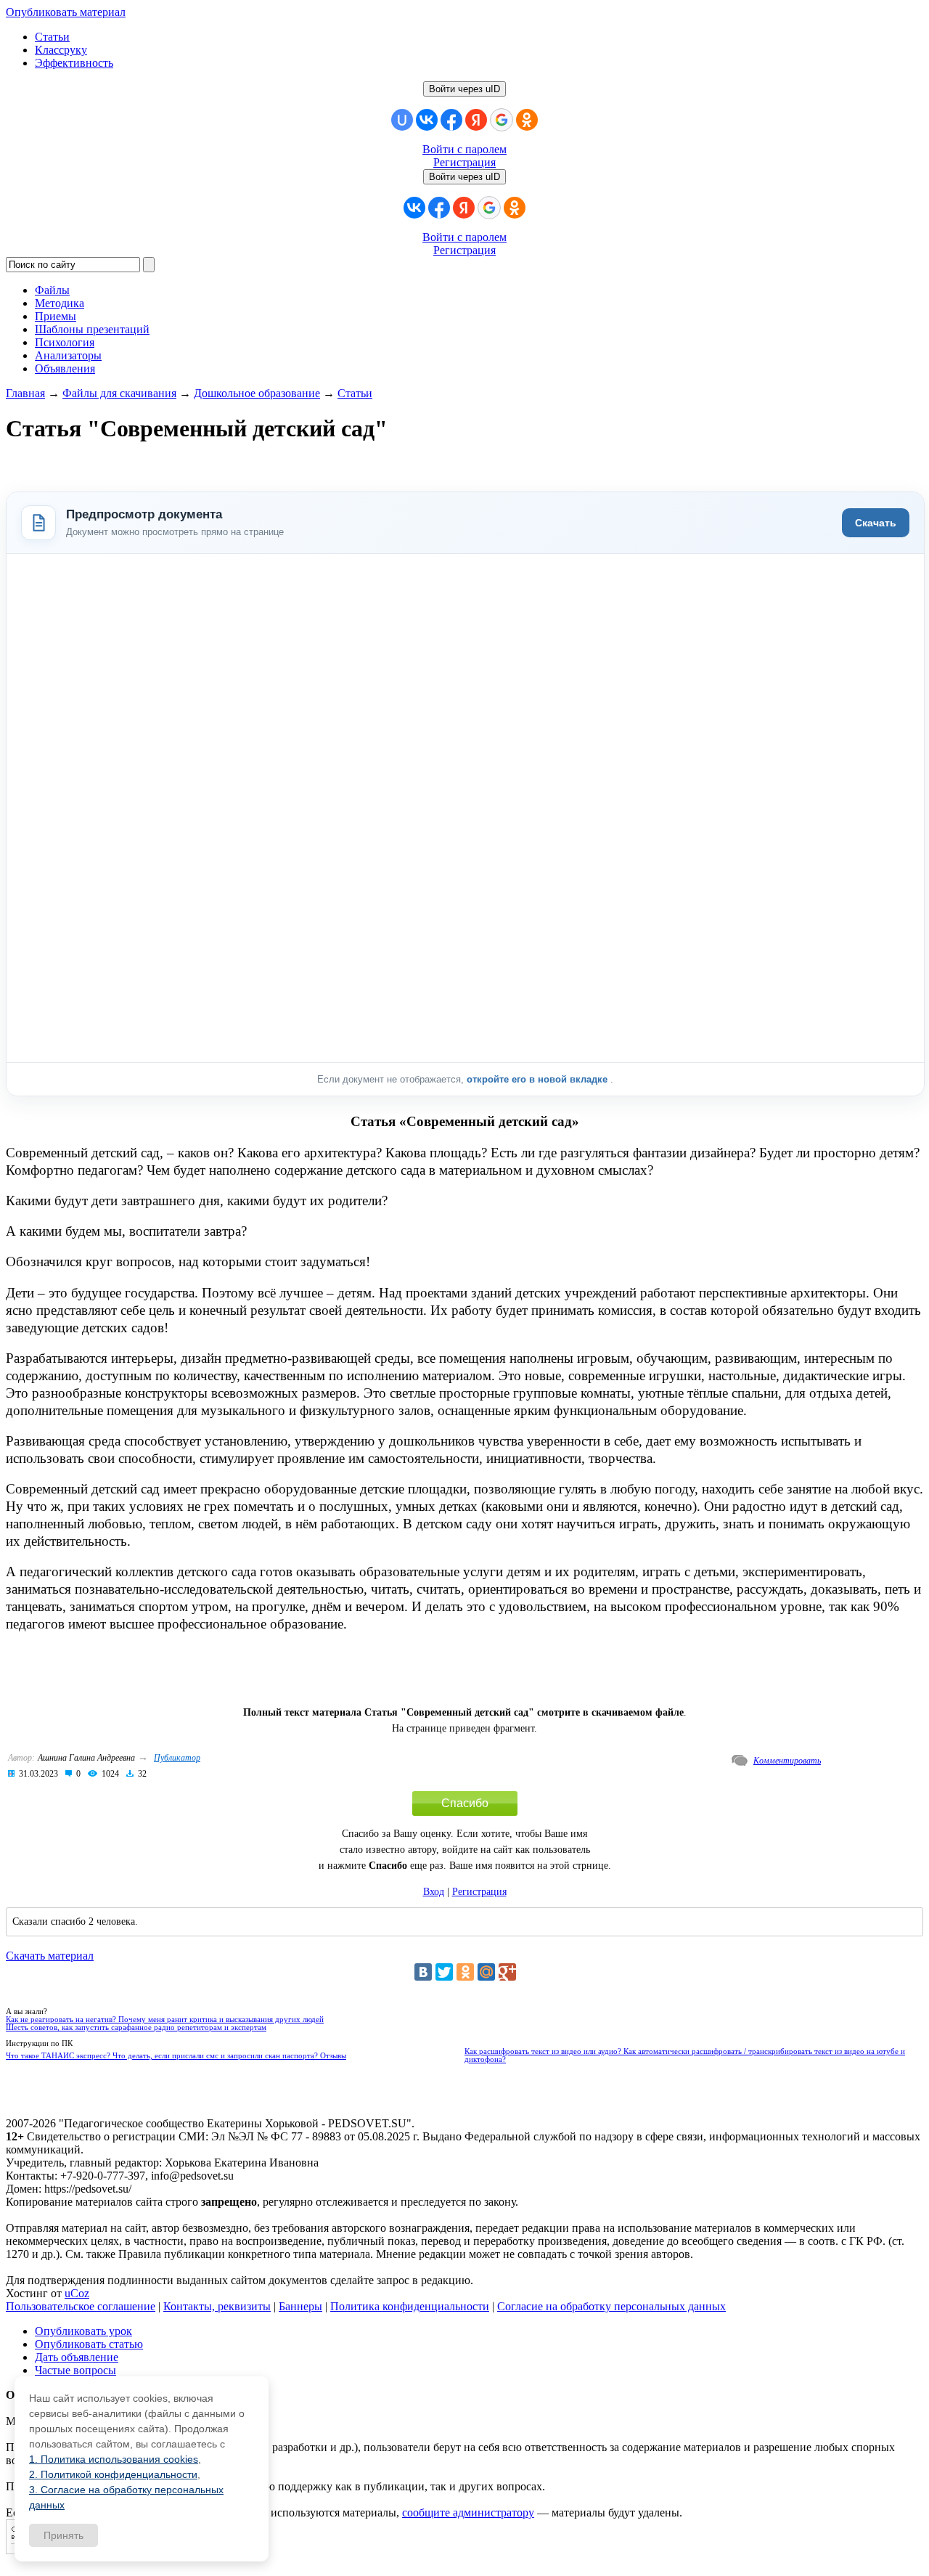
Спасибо (465, 1803)
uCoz (77, 2293)
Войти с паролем (464, 149)
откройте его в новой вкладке (539, 1079)
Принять (64, 2535)
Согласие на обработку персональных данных (611, 2306)
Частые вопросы (75, 2370)
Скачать (876, 523)
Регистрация (464, 162)
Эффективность (74, 63)
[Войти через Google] (502, 120)
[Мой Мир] (486, 1972)
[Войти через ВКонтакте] (427, 120)
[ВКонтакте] (423, 1972)
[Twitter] (444, 1972)
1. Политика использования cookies (114, 2459)
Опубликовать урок (83, 2331)
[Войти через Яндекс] (476, 120)
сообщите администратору (468, 2512)
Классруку (61, 50)
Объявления (65, 368)
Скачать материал (50, 1956)
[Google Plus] (507, 1972)
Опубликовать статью (89, 2344)
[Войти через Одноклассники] (527, 120)
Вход (434, 1892)
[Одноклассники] (465, 1972)
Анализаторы (68, 355)
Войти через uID (464, 89)
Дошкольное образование (257, 393)
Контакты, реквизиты (217, 2306)
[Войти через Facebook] (451, 120)
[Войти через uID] (402, 120)
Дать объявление (77, 2357)
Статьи (52, 37)
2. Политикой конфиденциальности (113, 2474)
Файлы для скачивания (119, 393)
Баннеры (300, 2306)
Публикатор (177, 1758)
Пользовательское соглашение (81, 2306)
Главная (25, 393)
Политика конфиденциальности (410, 2306)
